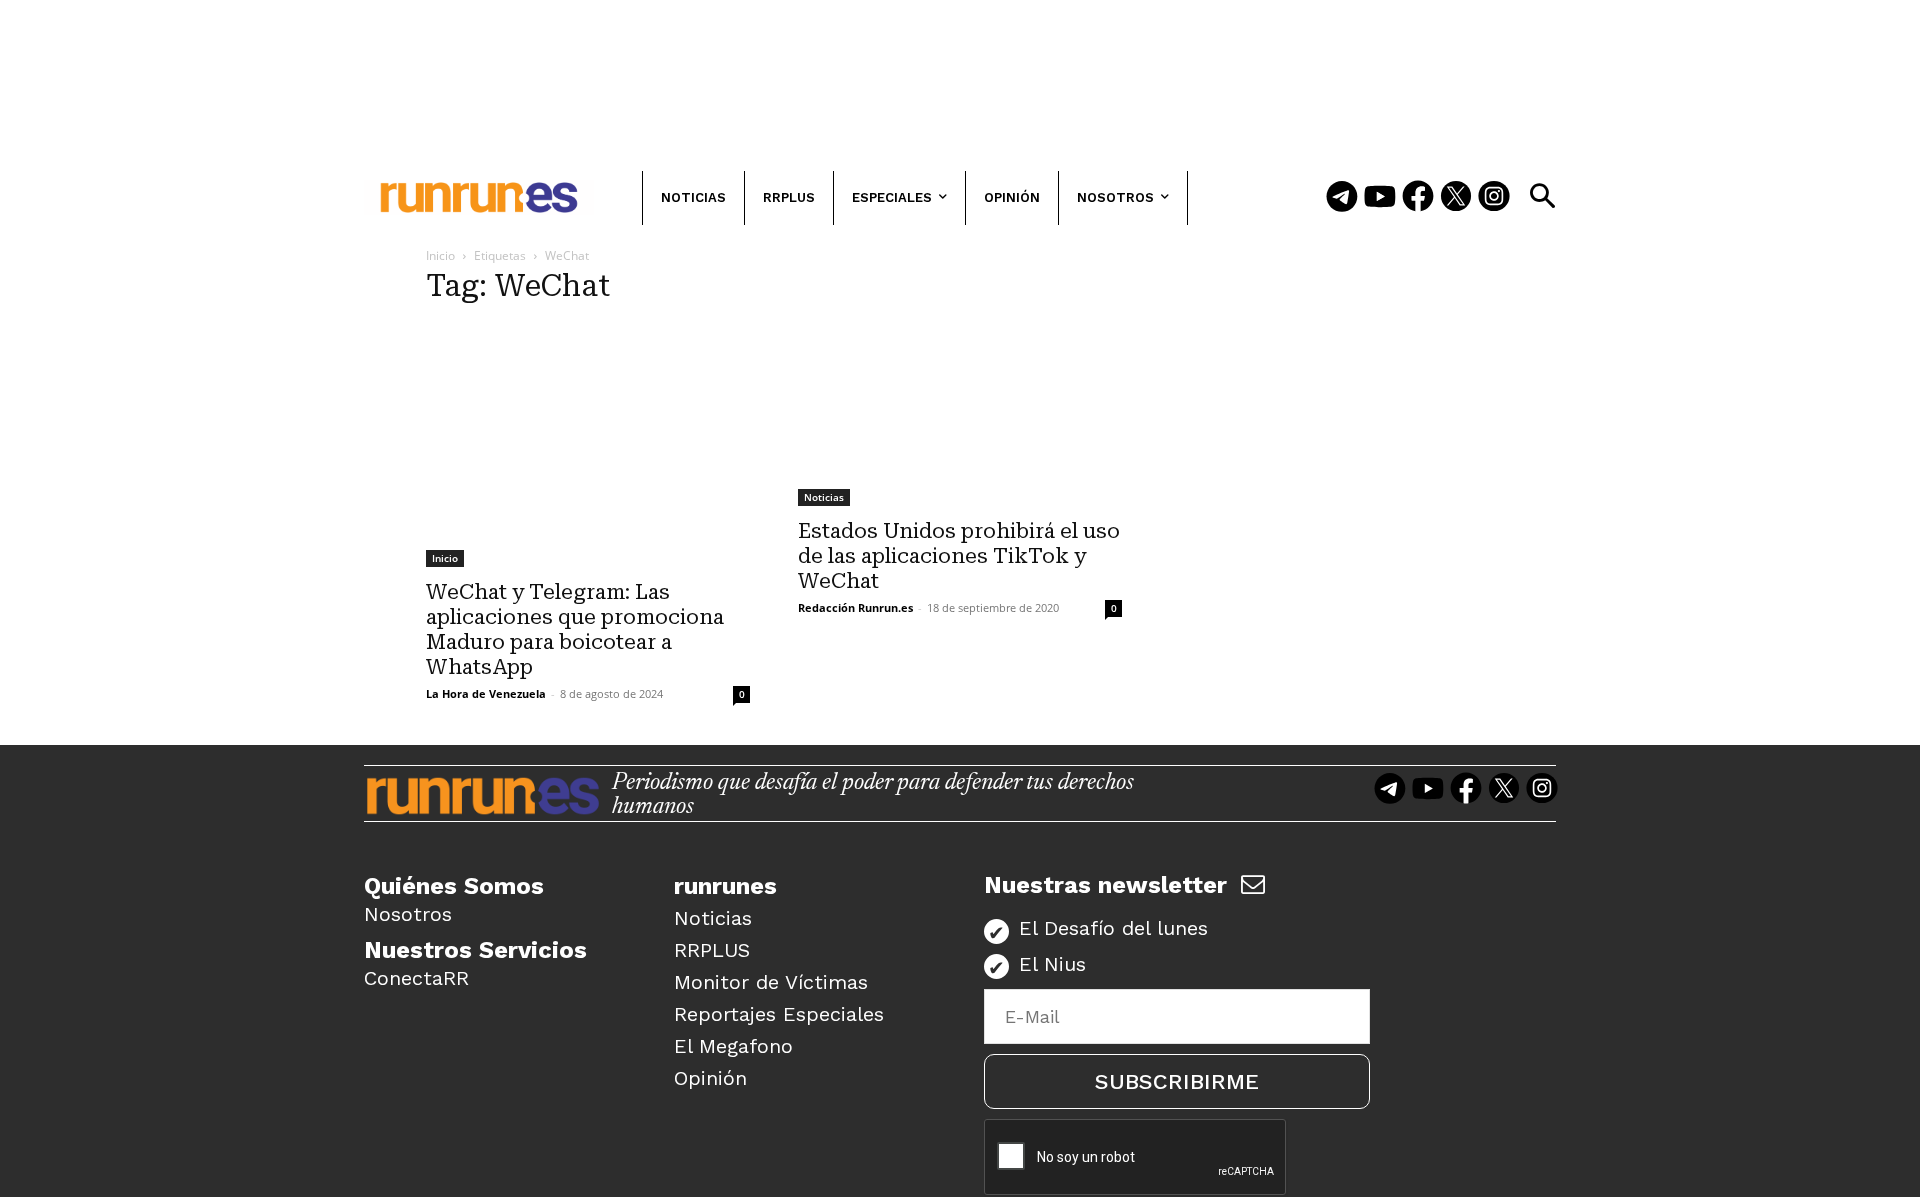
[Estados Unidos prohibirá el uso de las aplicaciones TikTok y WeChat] (960, 415)
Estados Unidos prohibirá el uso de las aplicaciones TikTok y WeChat (959, 556)
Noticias (824, 497)
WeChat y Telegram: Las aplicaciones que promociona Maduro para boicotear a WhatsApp (575, 629)
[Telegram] (1342, 198)
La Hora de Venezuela (486, 693)
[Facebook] (1418, 198)
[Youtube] (1380, 198)
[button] (1542, 196)
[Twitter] (1456, 198)
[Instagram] (1494, 198)
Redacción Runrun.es (855, 607)
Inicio (440, 255)
